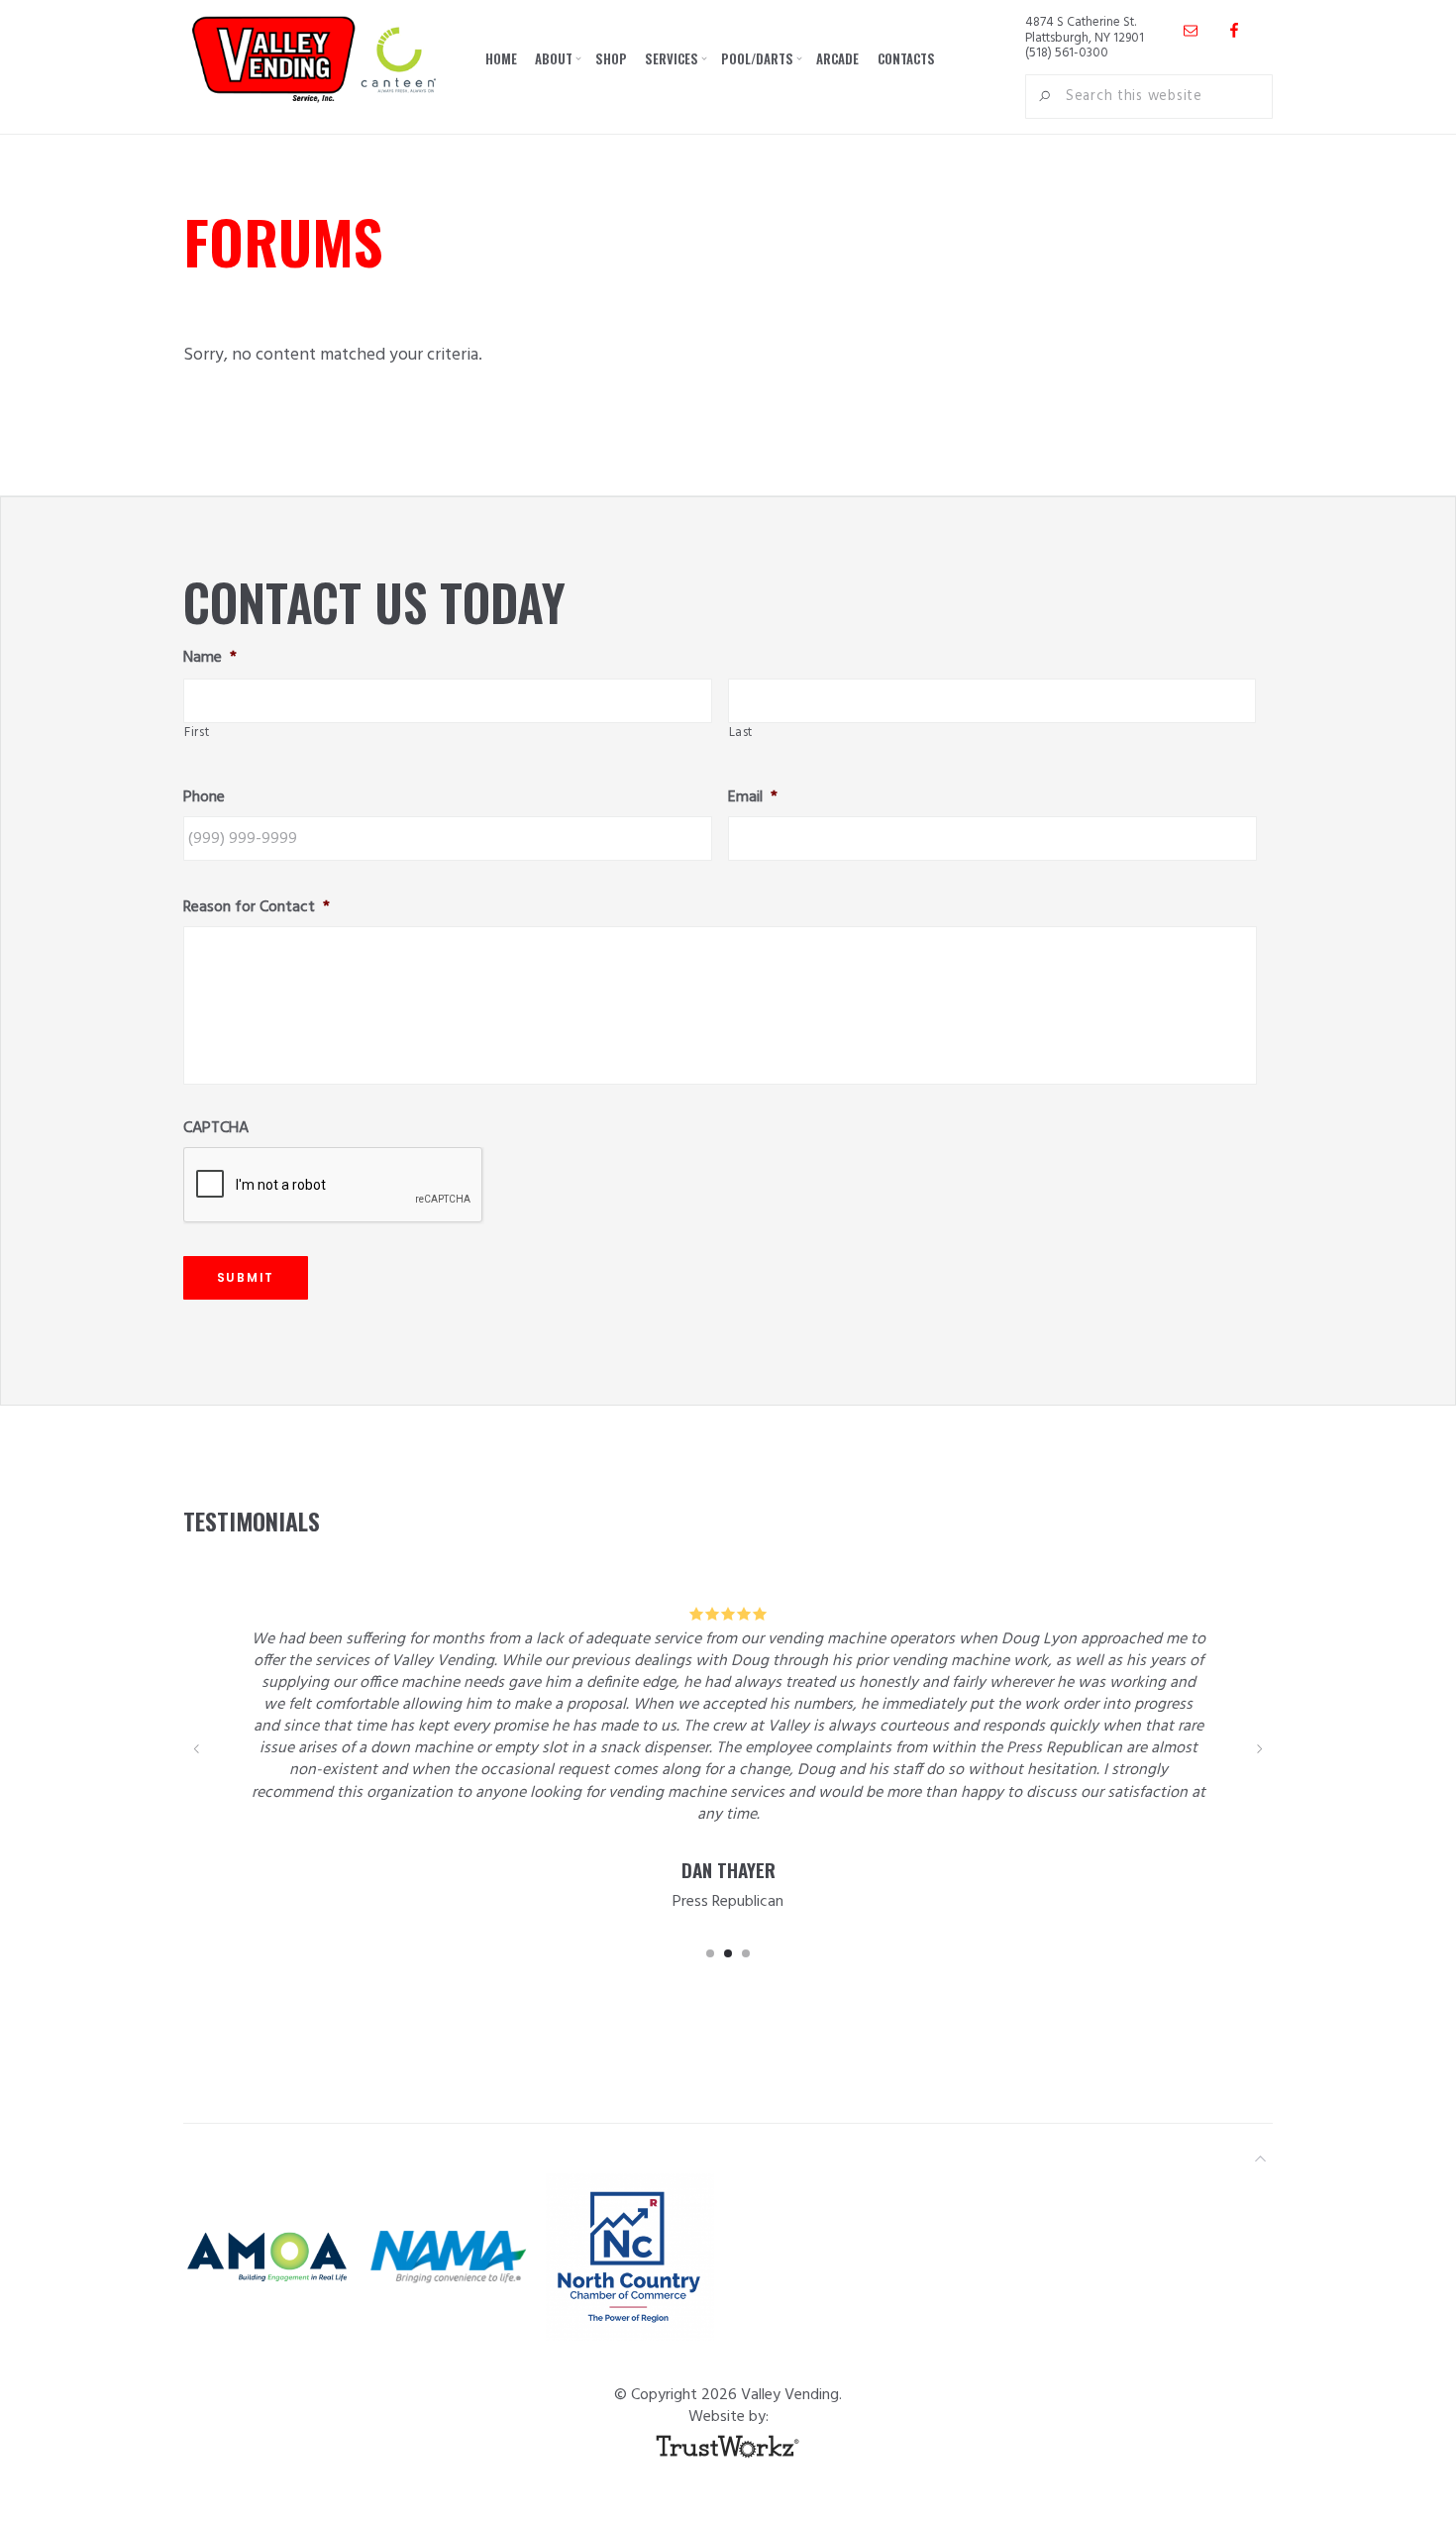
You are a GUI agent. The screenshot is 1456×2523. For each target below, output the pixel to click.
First (197, 733)
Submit (246, 1277)
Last (741, 733)
